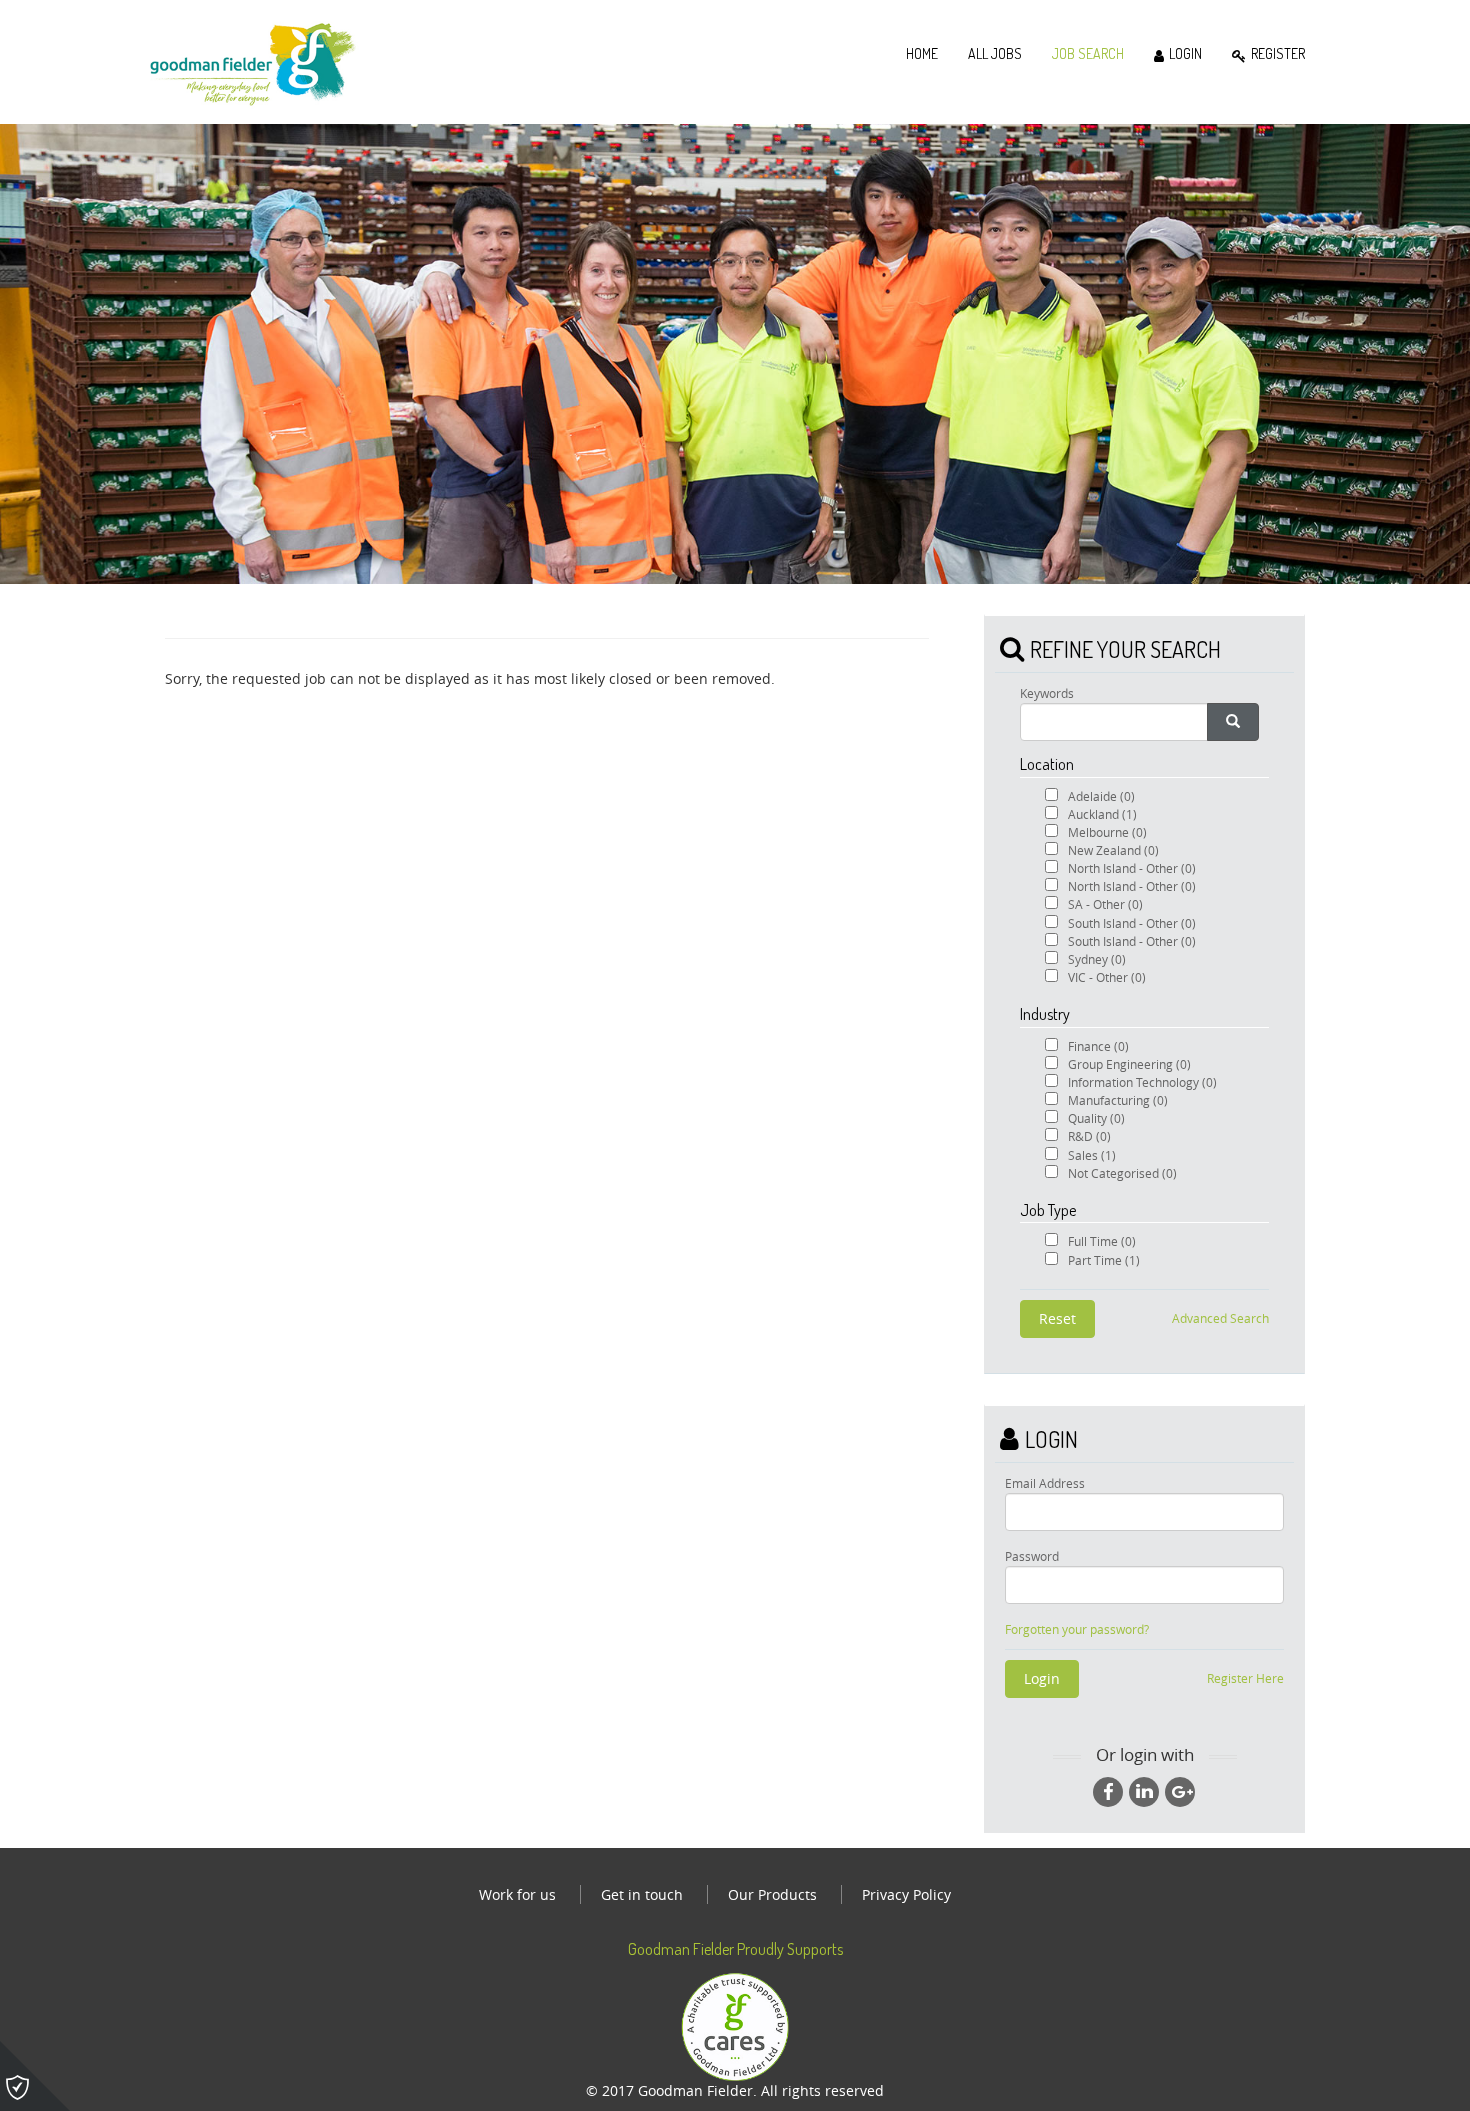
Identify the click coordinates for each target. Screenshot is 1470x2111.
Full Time (1102, 1241)
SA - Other (1105, 904)
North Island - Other (1132, 868)
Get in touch (642, 1894)
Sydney (1097, 959)
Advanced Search (1220, 1318)
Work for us (517, 1894)
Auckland (1102, 814)
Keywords (1047, 693)
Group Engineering (1129, 1064)
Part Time (1104, 1260)
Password (1032, 1556)
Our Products (772, 1894)
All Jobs (995, 53)
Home (922, 53)
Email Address (1045, 1483)
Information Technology (1142, 1082)
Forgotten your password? (1077, 1629)
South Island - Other (1132, 923)
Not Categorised (1122, 1173)
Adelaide (1101, 796)
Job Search (1088, 53)
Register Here (1245, 1678)
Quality (1096, 1118)
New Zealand (1113, 850)
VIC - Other (1107, 977)
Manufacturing (1118, 1100)
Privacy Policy (906, 1894)
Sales (1092, 1155)
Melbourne (1107, 832)
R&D (1089, 1136)
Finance (1098, 1046)
